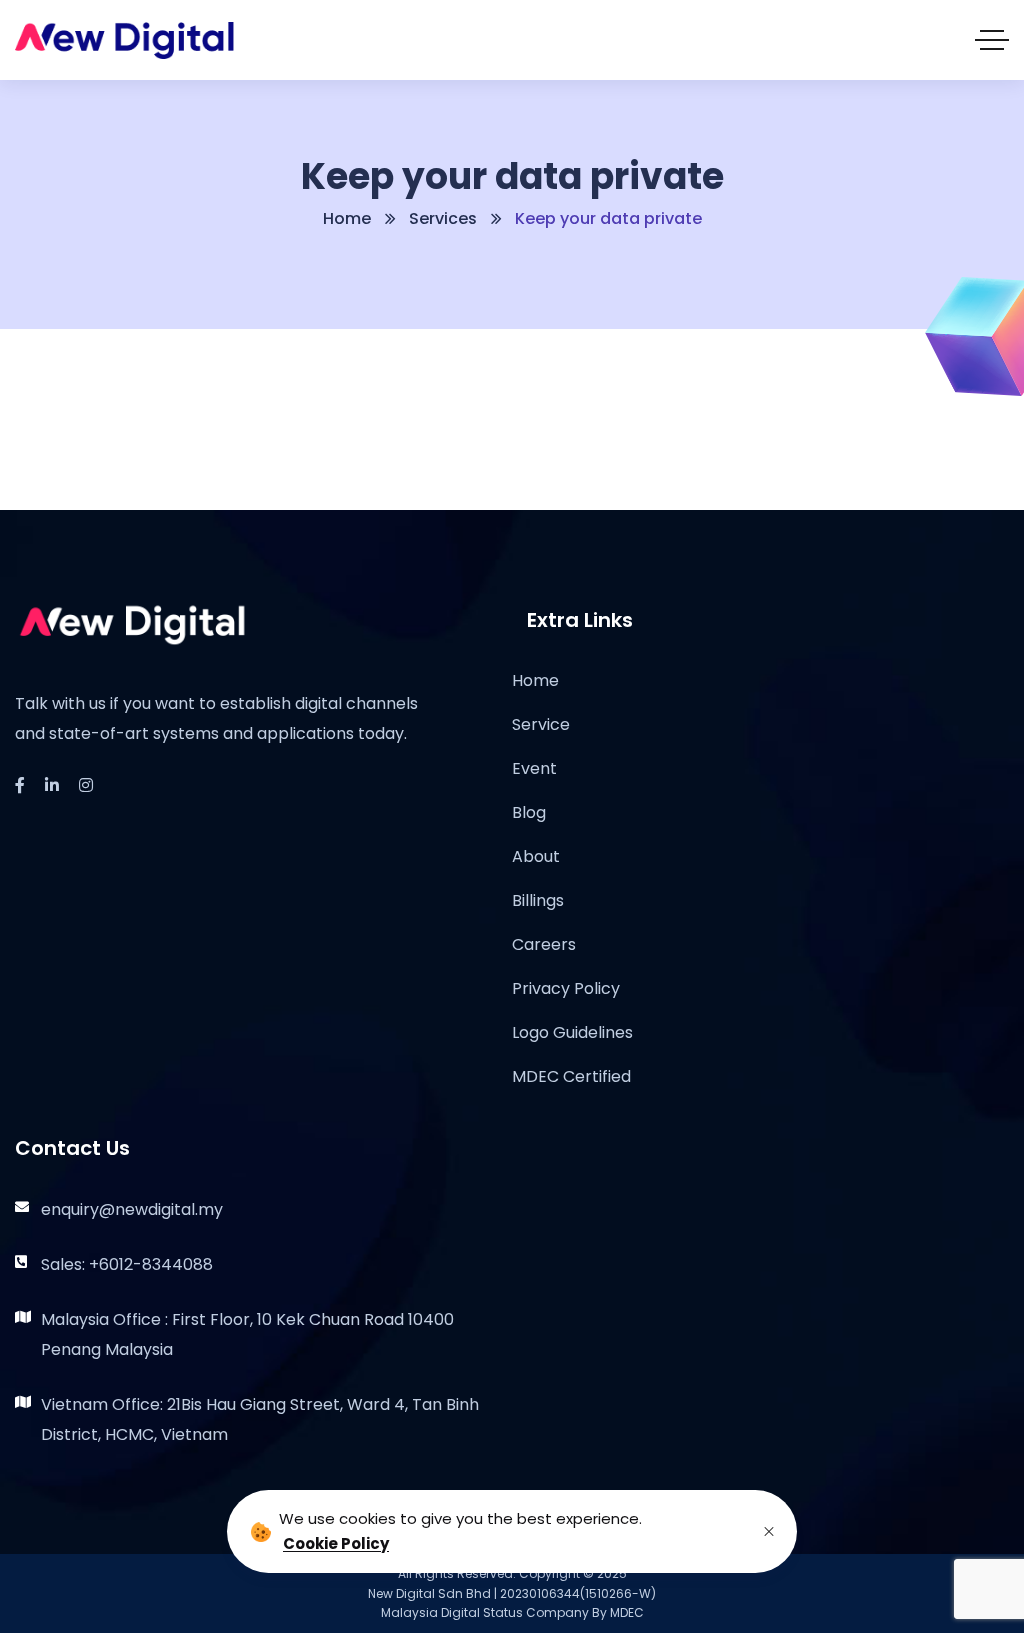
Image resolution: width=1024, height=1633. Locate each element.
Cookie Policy (336, 1543)
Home (347, 218)
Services (443, 218)
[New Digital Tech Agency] (124, 40)
